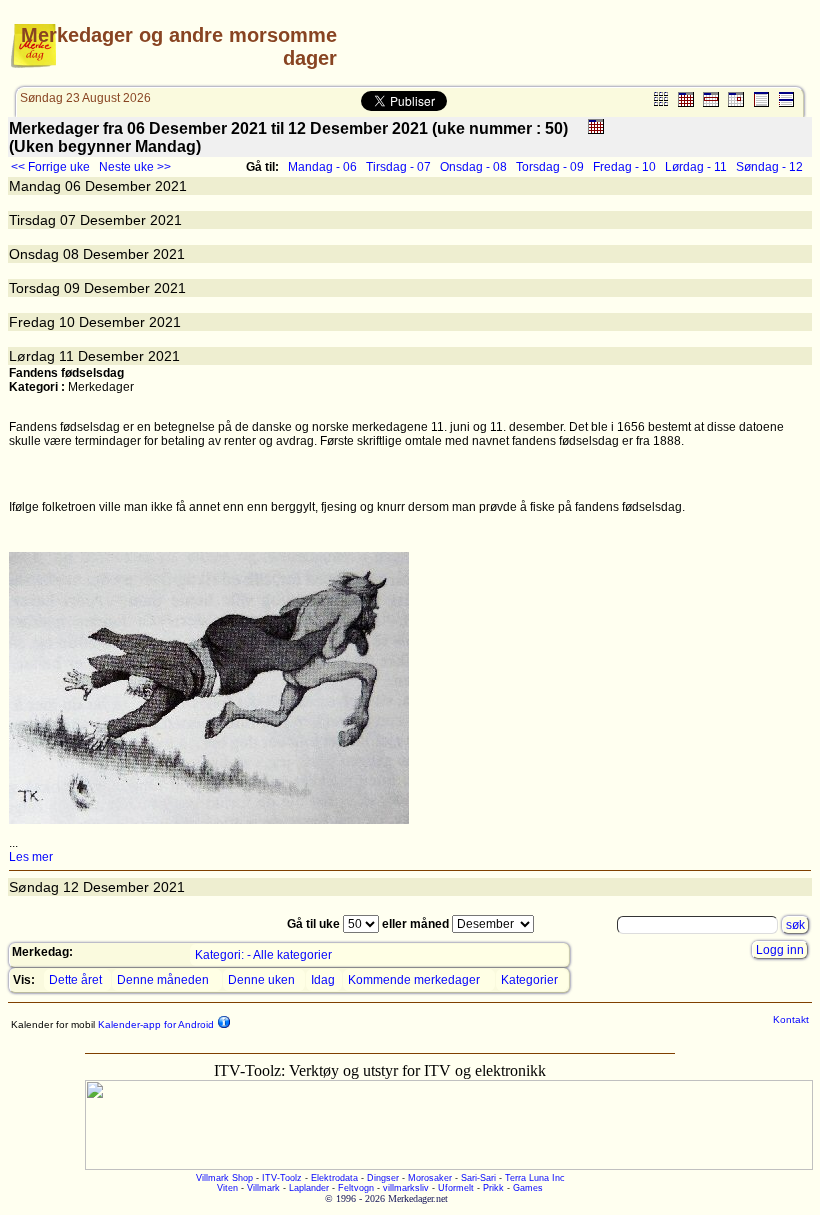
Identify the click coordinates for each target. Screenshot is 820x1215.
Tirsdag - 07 (398, 167)
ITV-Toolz (282, 1178)
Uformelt (456, 1188)
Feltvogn (356, 1188)
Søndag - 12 (769, 167)
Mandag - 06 (322, 167)
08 (71, 254)
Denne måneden (163, 980)
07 (68, 220)
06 (73, 186)
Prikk (493, 1188)
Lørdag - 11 (696, 167)
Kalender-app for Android (154, 1024)
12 (71, 887)
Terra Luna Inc (535, 1178)
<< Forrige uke (50, 167)
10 (67, 322)
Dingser (383, 1178)
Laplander (309, 1188)
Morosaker (430, 1178)
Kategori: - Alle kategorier (263, 955)
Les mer (31, 857)
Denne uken (261, 980)
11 (66, 356)
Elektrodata (334, 1178)
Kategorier (529, 980)
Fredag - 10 (624, 167)
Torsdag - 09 (550, 167)
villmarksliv (406, 1188)
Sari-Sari (478, 1178)
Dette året (75, 980)
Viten (227, 1188)
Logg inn (780, 950)
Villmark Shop (224, 1178)
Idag (323, 980)
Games (528, 1188)
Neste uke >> (135, 167)
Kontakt (791, 1019)
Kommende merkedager (414, 980)
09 (72, 288)
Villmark (263, 1188)
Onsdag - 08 (473, 167)
